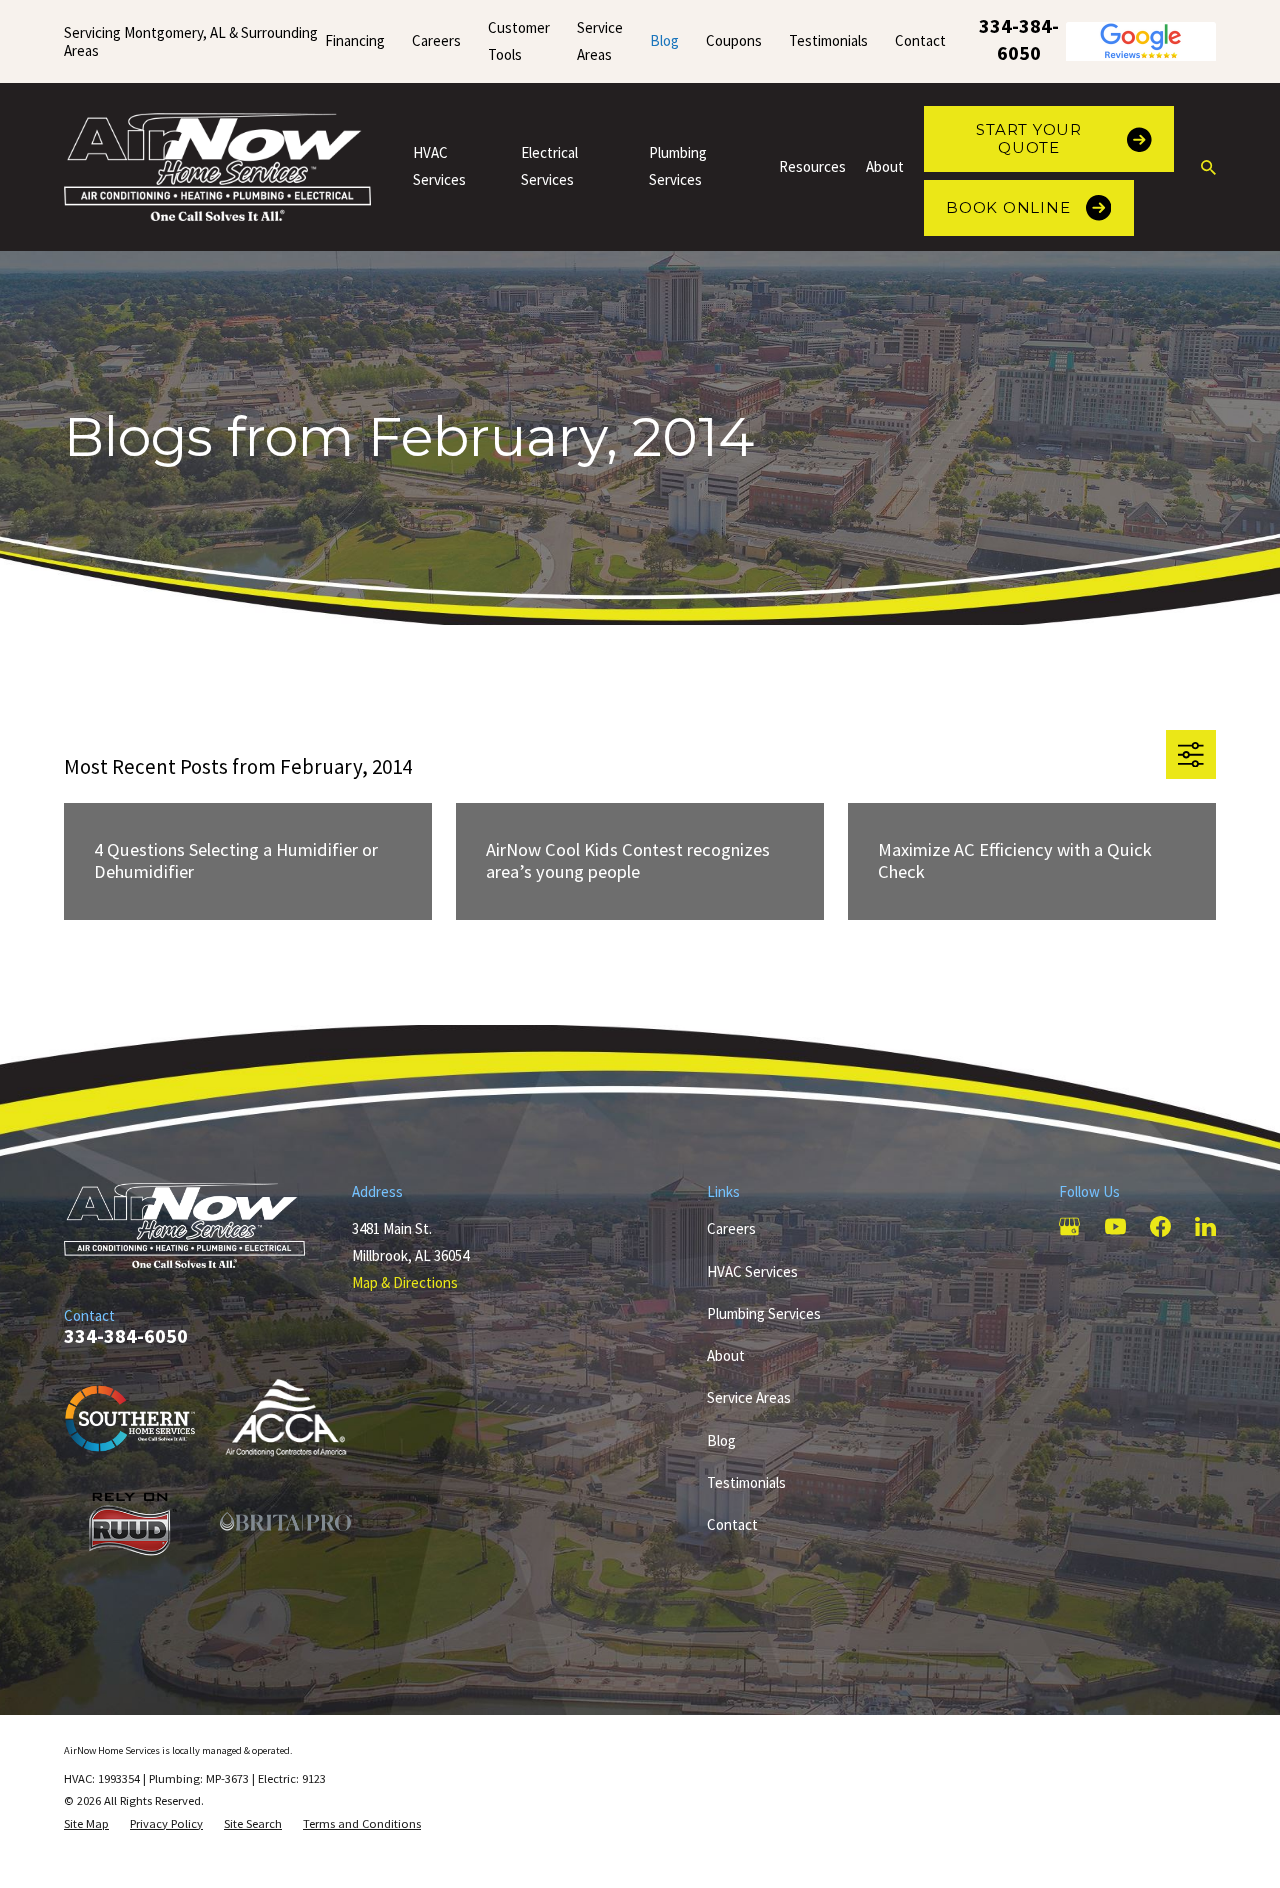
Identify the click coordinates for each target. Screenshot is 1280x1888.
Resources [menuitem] (812, 166)
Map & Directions (405, 1282)
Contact (920, 40)
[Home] (217, 167)
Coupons (734, 40)
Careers (436, 40)
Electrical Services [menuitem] (549, 166)
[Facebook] (1160, 1226)
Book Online (1008, 207)
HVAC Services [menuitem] (439, 166)
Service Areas (749, 1397)
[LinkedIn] (1205, 1226)
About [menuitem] (885, 166)
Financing (355, 40)
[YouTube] (1115, 1226)
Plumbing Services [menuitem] (678, 166)
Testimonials (828, 40)
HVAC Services (752, 1271)
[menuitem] (86, 1824)
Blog (664, 40)
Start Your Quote (1029, 138)
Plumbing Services (764, 1313)
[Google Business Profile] (1069, 1226)
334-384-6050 (1019, 39)
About (726, 1355)
